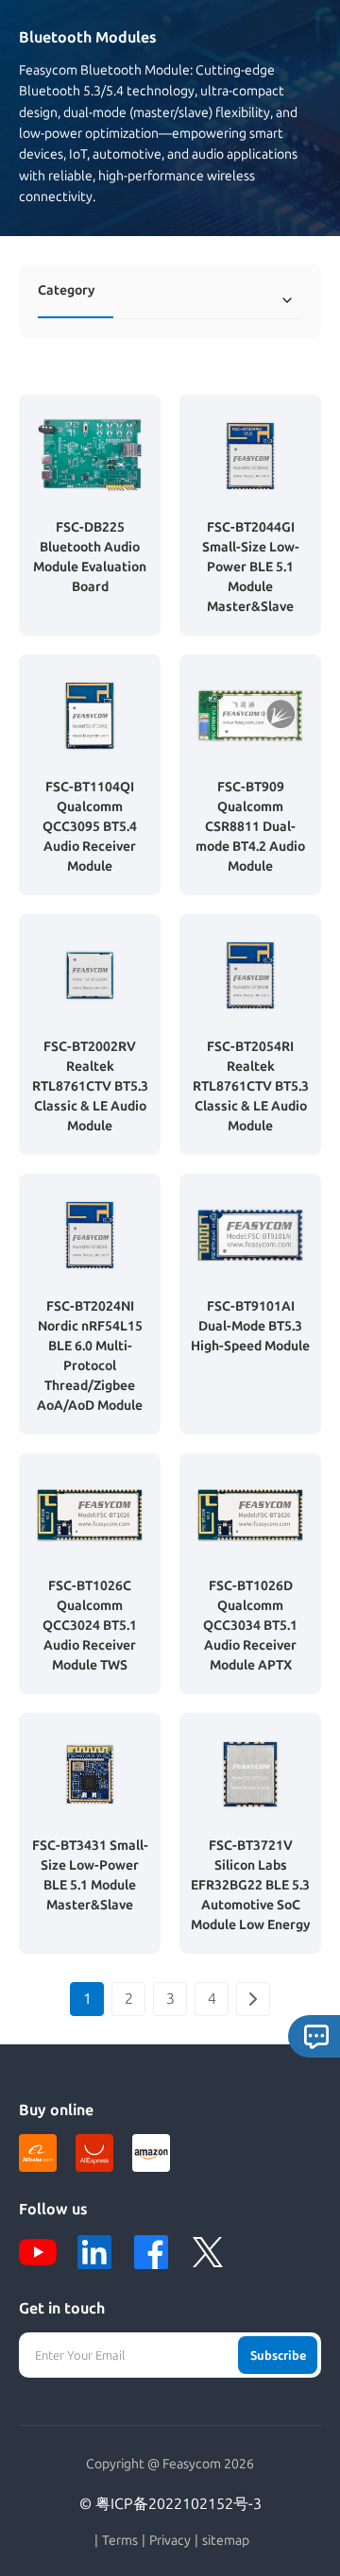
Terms (120, 2541)
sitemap (226, 2541)
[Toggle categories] (287, 300)
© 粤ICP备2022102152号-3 (170, 2504)
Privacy (170, 2541)
